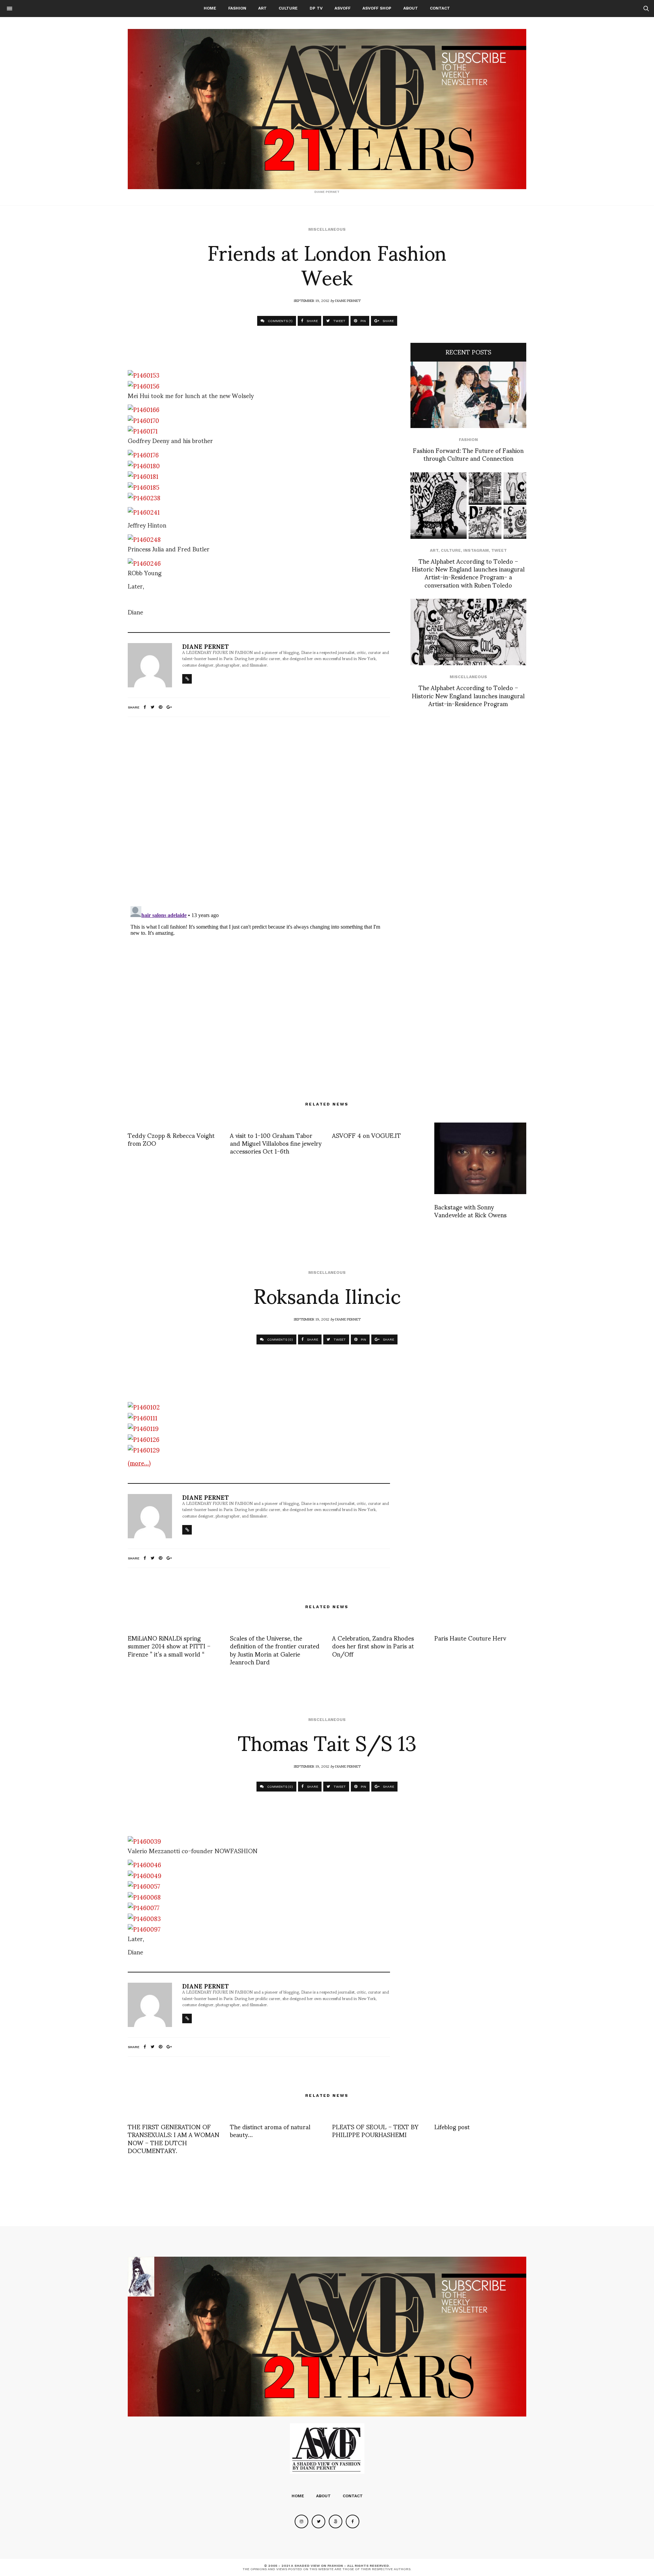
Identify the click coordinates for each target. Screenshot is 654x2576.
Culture (288, 8)
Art (262, 8)
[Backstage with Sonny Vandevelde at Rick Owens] (480, 1158)
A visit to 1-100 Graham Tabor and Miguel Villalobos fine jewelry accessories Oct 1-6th (276, 1143)
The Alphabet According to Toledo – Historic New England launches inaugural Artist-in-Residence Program (468, 695)
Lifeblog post (452, 2126)
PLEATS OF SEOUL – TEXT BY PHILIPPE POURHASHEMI (375, 2130)
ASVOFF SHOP (377, 8)
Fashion (237, 8)
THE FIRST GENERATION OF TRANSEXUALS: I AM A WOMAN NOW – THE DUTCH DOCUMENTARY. (174, 2138)
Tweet (499, 550)
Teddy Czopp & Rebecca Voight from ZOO (171, 1139)
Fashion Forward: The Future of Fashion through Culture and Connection (468, 454)
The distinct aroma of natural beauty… (270, 2130)
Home (210, 8)
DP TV (316, 8)
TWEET (339, 321)
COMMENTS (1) (280, 321)
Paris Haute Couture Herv (470, 1638)
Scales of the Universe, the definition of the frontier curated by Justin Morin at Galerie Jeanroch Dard (275, 1650)
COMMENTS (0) (279, 1339)
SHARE (312, 321)
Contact (440, 8)
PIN (363, 321)
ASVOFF (342, 8)
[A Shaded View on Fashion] (327, 109)
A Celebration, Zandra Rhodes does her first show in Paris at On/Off (373, 1646)
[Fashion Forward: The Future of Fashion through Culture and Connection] (468, 395)
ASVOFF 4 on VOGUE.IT (367, 1135)
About (411, 8)
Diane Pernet (348, 300)
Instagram (476, 550)
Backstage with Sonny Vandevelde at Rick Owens (470, 1210)
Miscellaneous (327, 229)
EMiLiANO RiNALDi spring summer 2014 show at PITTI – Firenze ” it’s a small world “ (169, 1646)
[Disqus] (259, 812)
